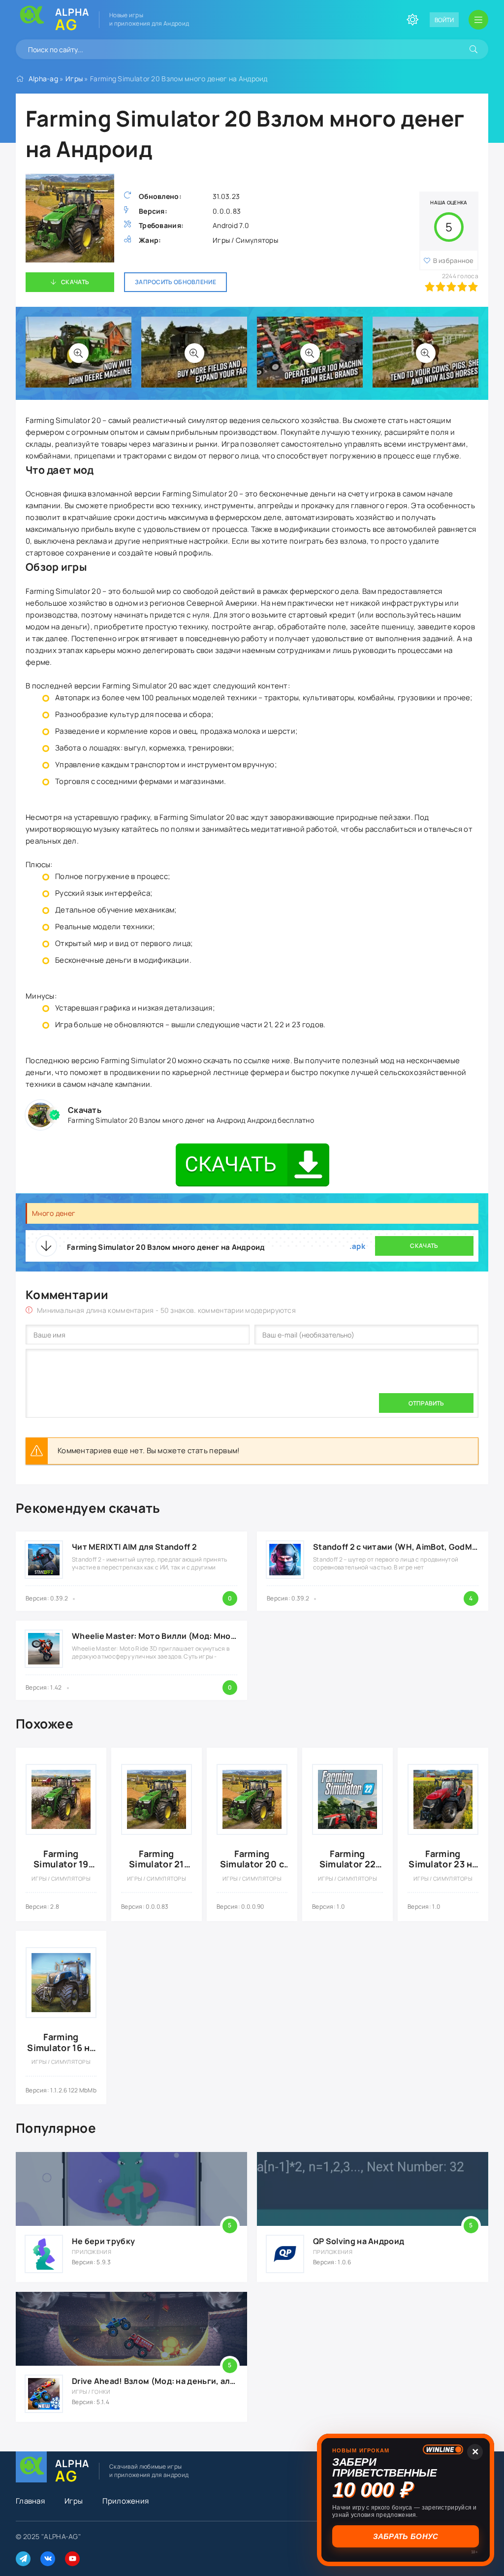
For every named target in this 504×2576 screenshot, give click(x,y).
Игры (74, 79)
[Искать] (473, 49)
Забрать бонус (406, 2536)
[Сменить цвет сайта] (412, 20)
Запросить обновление (175, 282)
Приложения (126, 2501)
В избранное (454, 261)
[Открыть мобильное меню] (478, 20)
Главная (30, 2501)
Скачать (75, 282)
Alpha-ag (43, 79)
